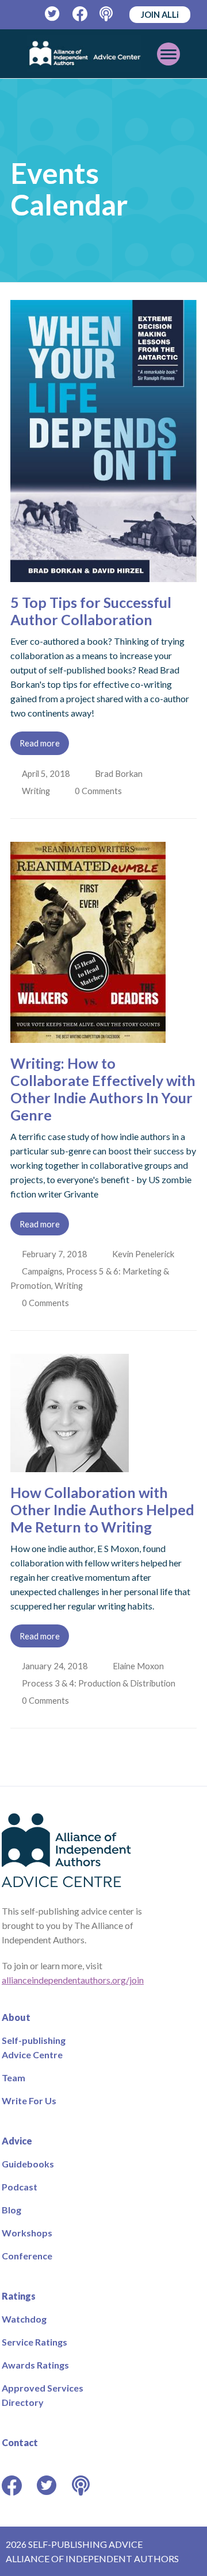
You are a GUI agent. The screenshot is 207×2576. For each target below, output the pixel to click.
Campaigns (43, 1271)
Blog (11, 2210)
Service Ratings (34, 2342)
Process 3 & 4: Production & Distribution (100, 1683)
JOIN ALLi (160, 14)
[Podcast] (107, 14)
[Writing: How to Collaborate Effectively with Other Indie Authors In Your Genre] (88, 1036)
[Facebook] (80, 14)
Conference (27, 2256)
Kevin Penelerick (144, 1254)
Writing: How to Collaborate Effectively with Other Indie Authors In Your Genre (103, 1089)
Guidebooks (28, 2164)
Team (14, 2078)
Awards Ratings (35, 2365)
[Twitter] (53, 14)
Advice (17, 2141)
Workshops (27, 2233)
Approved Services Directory (43, 2395)
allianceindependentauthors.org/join (73, 1980)
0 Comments (101, 791)
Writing (37, 791)
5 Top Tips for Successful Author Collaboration (91, 611)
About (16, 2017)
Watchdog (24, 2319)
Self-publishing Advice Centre (34, 2047)
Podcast (20, 2187)
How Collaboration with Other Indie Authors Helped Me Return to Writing (102, 1510)
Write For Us (29, 2101)
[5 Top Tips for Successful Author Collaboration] (103, 575)
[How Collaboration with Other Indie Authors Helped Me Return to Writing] (70, 1465)
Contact (20, 2442)
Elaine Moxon (139, 1666)
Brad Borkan (120, 773)
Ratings (19, 2296)
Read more (40, 743)
